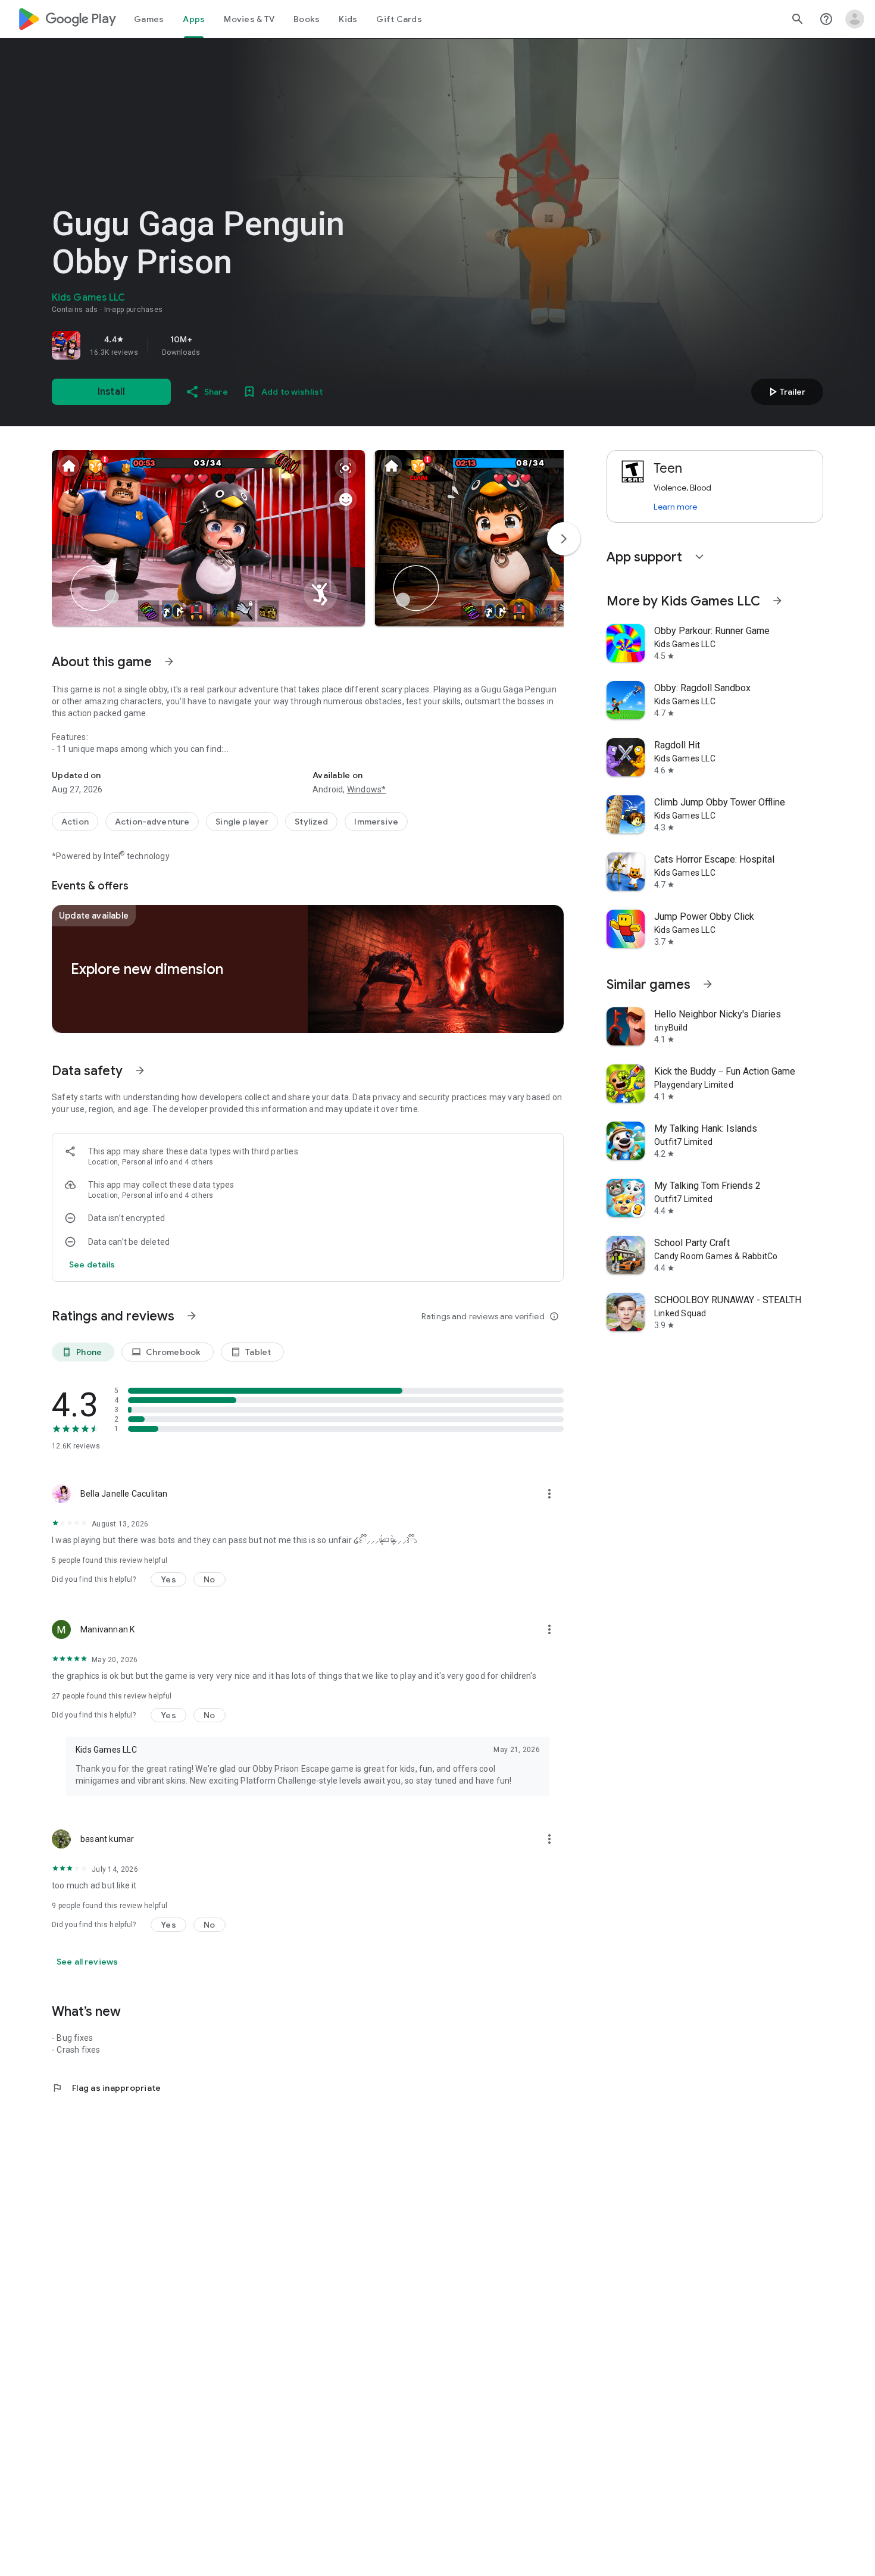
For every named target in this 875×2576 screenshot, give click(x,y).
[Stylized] (311, 822)
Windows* (367, 789)
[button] (208, 538)
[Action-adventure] (152, 822)
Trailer (785, 392)
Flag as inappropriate (106, 2088)
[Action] (75, 822)
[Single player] (242, 822)
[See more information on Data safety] (140, 1070)
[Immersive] (376, 822)
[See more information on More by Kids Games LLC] (777, 601)
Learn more (675, 507)
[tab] (149, 19)
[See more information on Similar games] (708, 984)
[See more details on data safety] (92, 1264)
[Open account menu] (855, 19)
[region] (218, 345)
